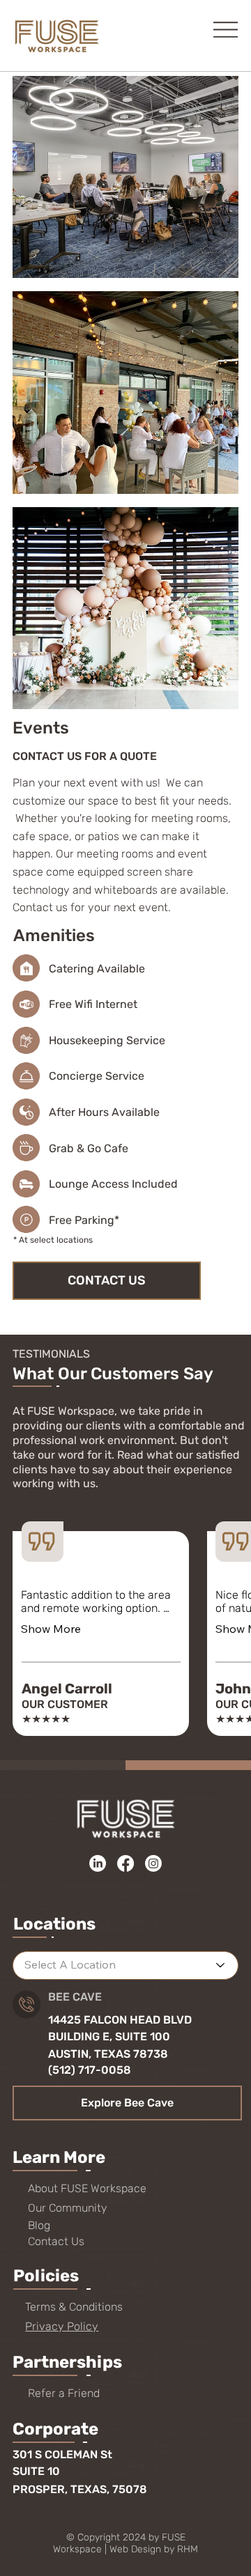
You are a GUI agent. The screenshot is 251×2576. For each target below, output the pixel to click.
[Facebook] (125, 1863)
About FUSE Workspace (87, 2188)
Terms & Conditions (74, 2307)
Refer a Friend (64, 2393)
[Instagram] (153, 1863)
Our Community (68, 2208)
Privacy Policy (62, 2326)
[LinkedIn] (98, 1863)
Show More (51, 1629)
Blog (39, 2225)
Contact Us (56, 2241)
